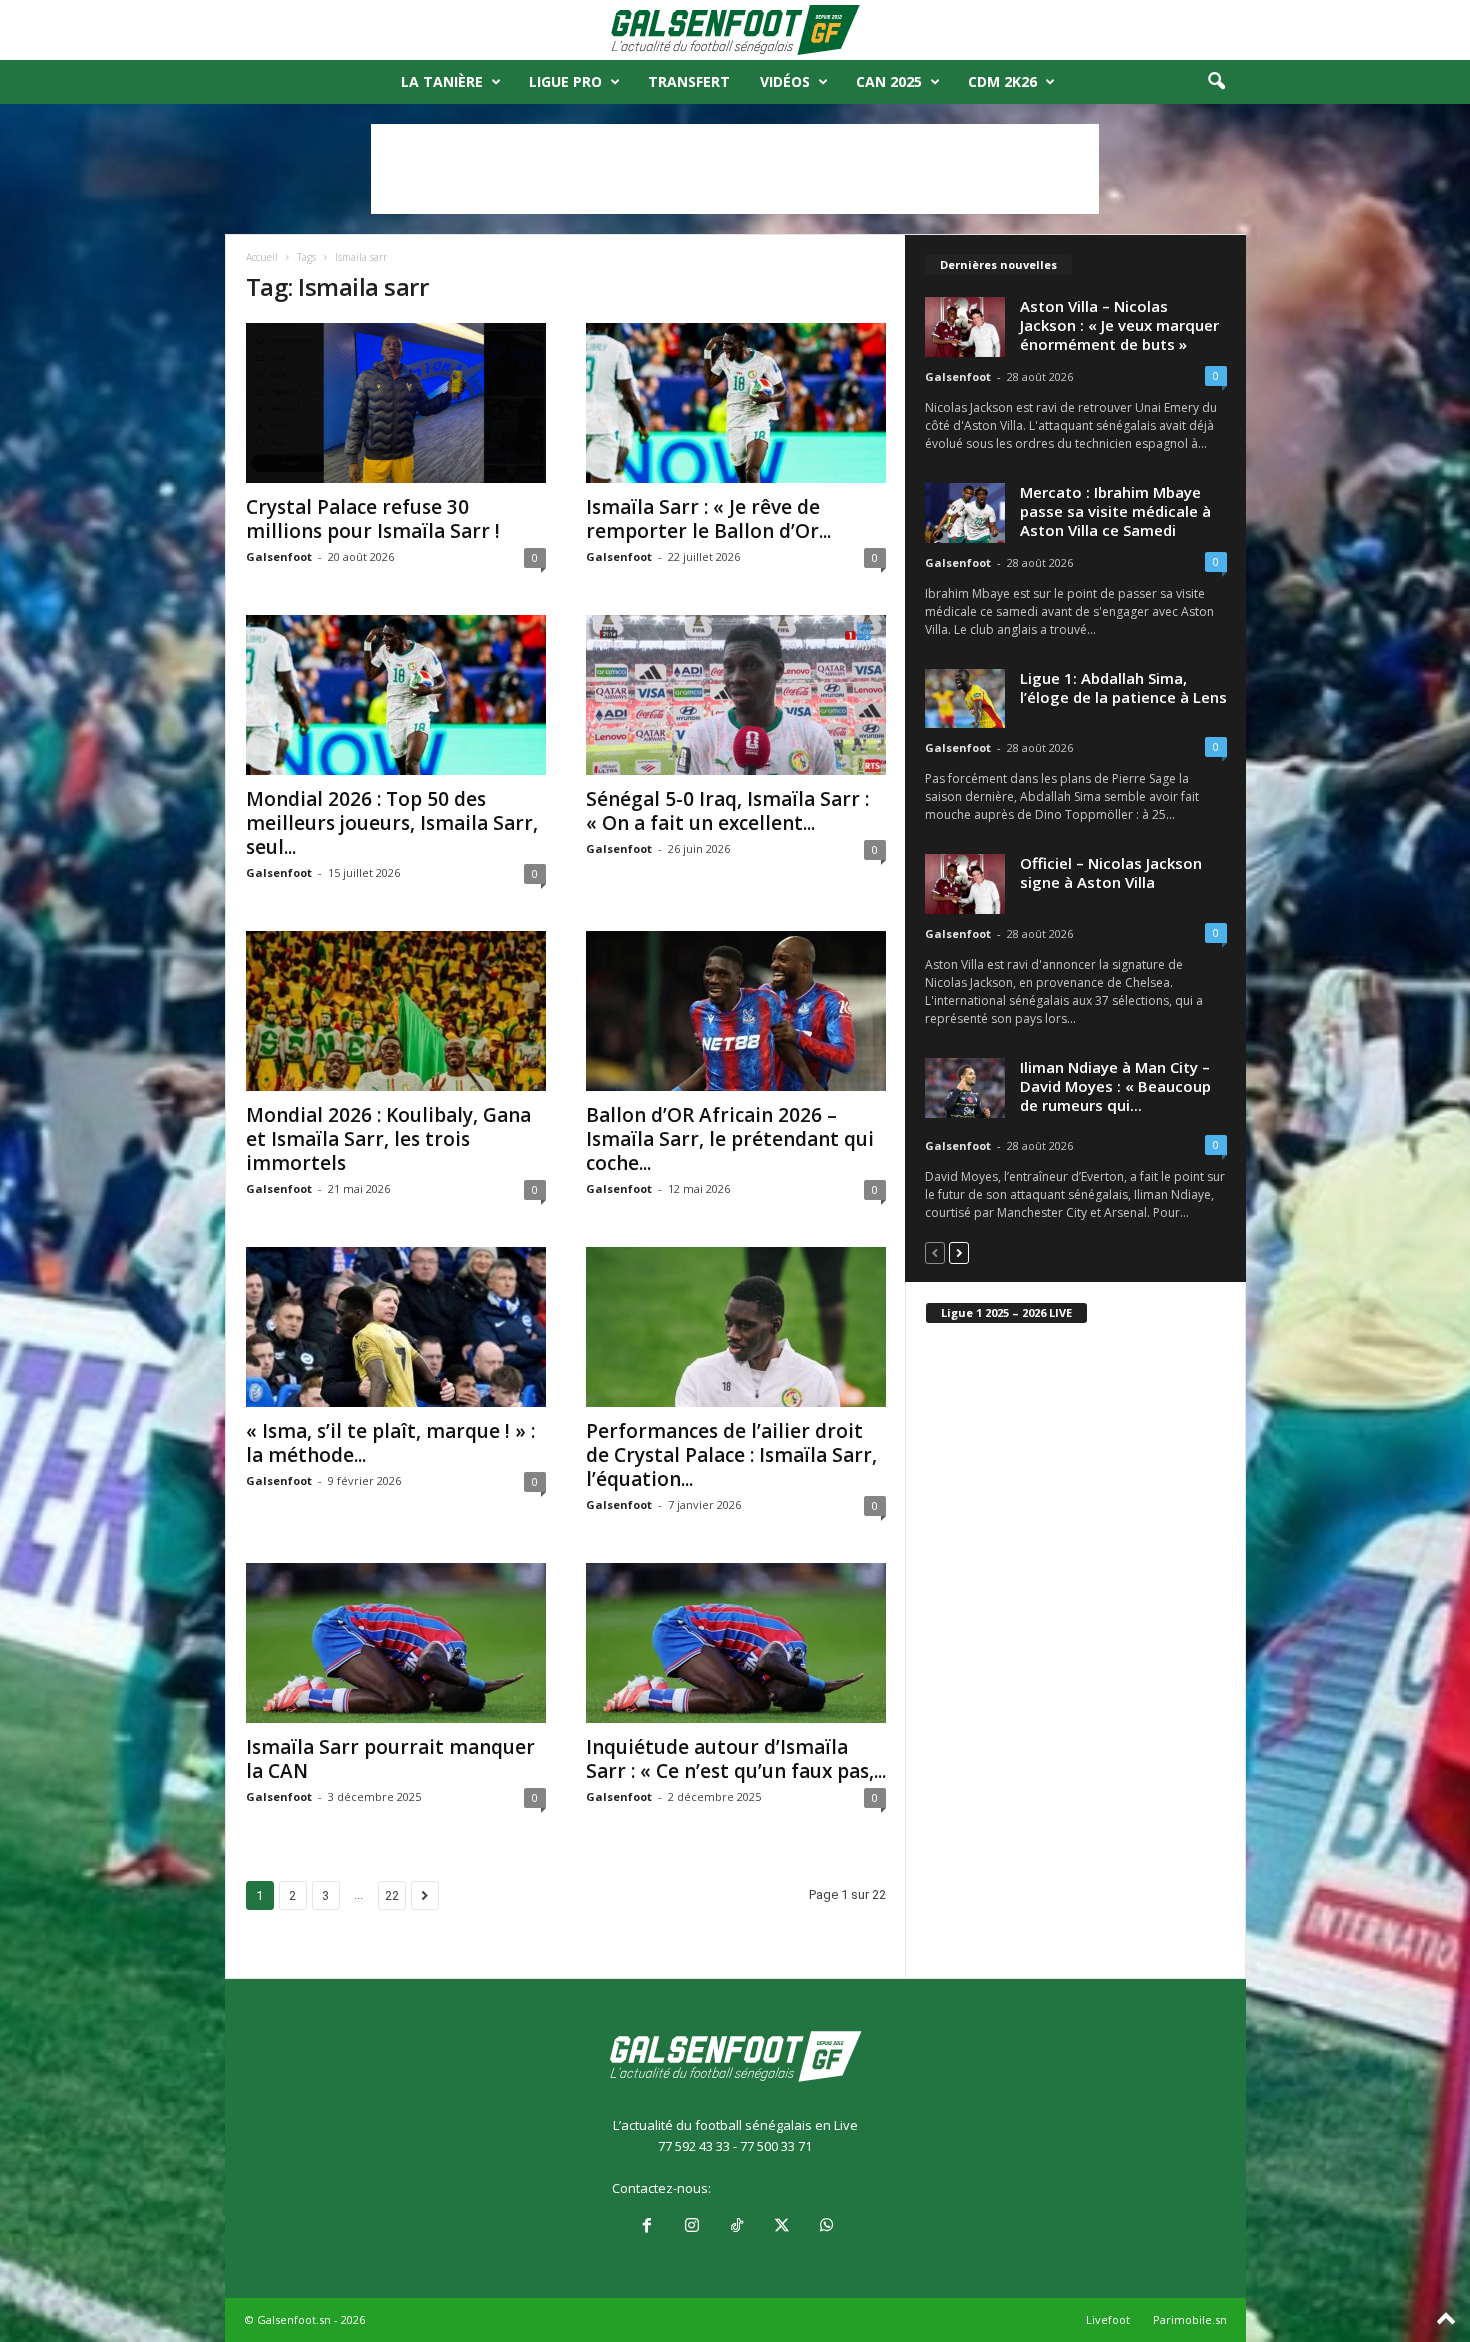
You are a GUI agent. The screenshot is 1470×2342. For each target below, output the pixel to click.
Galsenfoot (279, 556)
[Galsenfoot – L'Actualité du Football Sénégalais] (735, 30)
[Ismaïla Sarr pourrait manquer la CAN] (396, 1643)
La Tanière (442, 81)
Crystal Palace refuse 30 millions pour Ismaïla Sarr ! (373, 519)
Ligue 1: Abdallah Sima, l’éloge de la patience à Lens (1123, 687)
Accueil (262, 257)
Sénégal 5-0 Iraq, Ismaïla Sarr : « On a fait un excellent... (727, 811)
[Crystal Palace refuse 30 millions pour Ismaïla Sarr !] (396, 403)
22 (392, 1895)
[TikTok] (736, 2227)
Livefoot (1108, 2319)
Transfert (689, 81)
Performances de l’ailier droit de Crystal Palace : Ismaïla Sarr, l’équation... (731, 1455)
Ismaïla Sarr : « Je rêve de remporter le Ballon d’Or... (708, 519)
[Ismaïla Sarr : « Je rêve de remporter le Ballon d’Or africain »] (736, 403)
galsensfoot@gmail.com (786, 2188)
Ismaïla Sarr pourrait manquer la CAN (390, 1759)
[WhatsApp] (825, 2227)
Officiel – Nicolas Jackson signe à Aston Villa (1111, 872)
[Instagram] (691, 2227)
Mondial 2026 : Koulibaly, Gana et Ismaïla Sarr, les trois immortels (388, 1139)
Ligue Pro (565, 81)
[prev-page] (935, 1252)
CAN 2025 (889, 81)
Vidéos (785, 81)
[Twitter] (781, 2227)
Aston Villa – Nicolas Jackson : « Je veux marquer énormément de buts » (1119, 325)
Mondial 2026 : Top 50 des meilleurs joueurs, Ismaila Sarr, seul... (392, 823)
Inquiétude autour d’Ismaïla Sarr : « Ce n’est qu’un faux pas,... (736, 1759)
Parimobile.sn (1190, 2319)
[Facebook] (646, 2227)
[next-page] (959, 1252)
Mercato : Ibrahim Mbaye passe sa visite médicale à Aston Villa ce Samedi (1115, 511)
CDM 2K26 (1002, 81)
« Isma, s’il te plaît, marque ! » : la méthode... (390, 1443)
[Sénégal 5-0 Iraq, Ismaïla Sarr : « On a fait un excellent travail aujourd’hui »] (736, 695)
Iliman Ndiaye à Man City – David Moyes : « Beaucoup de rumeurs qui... (1115, 1086)
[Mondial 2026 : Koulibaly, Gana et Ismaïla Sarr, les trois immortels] (396, 1011)
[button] (1216, 82)
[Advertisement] (735, 169)
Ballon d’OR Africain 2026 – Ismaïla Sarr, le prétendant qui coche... (730, 1139)
